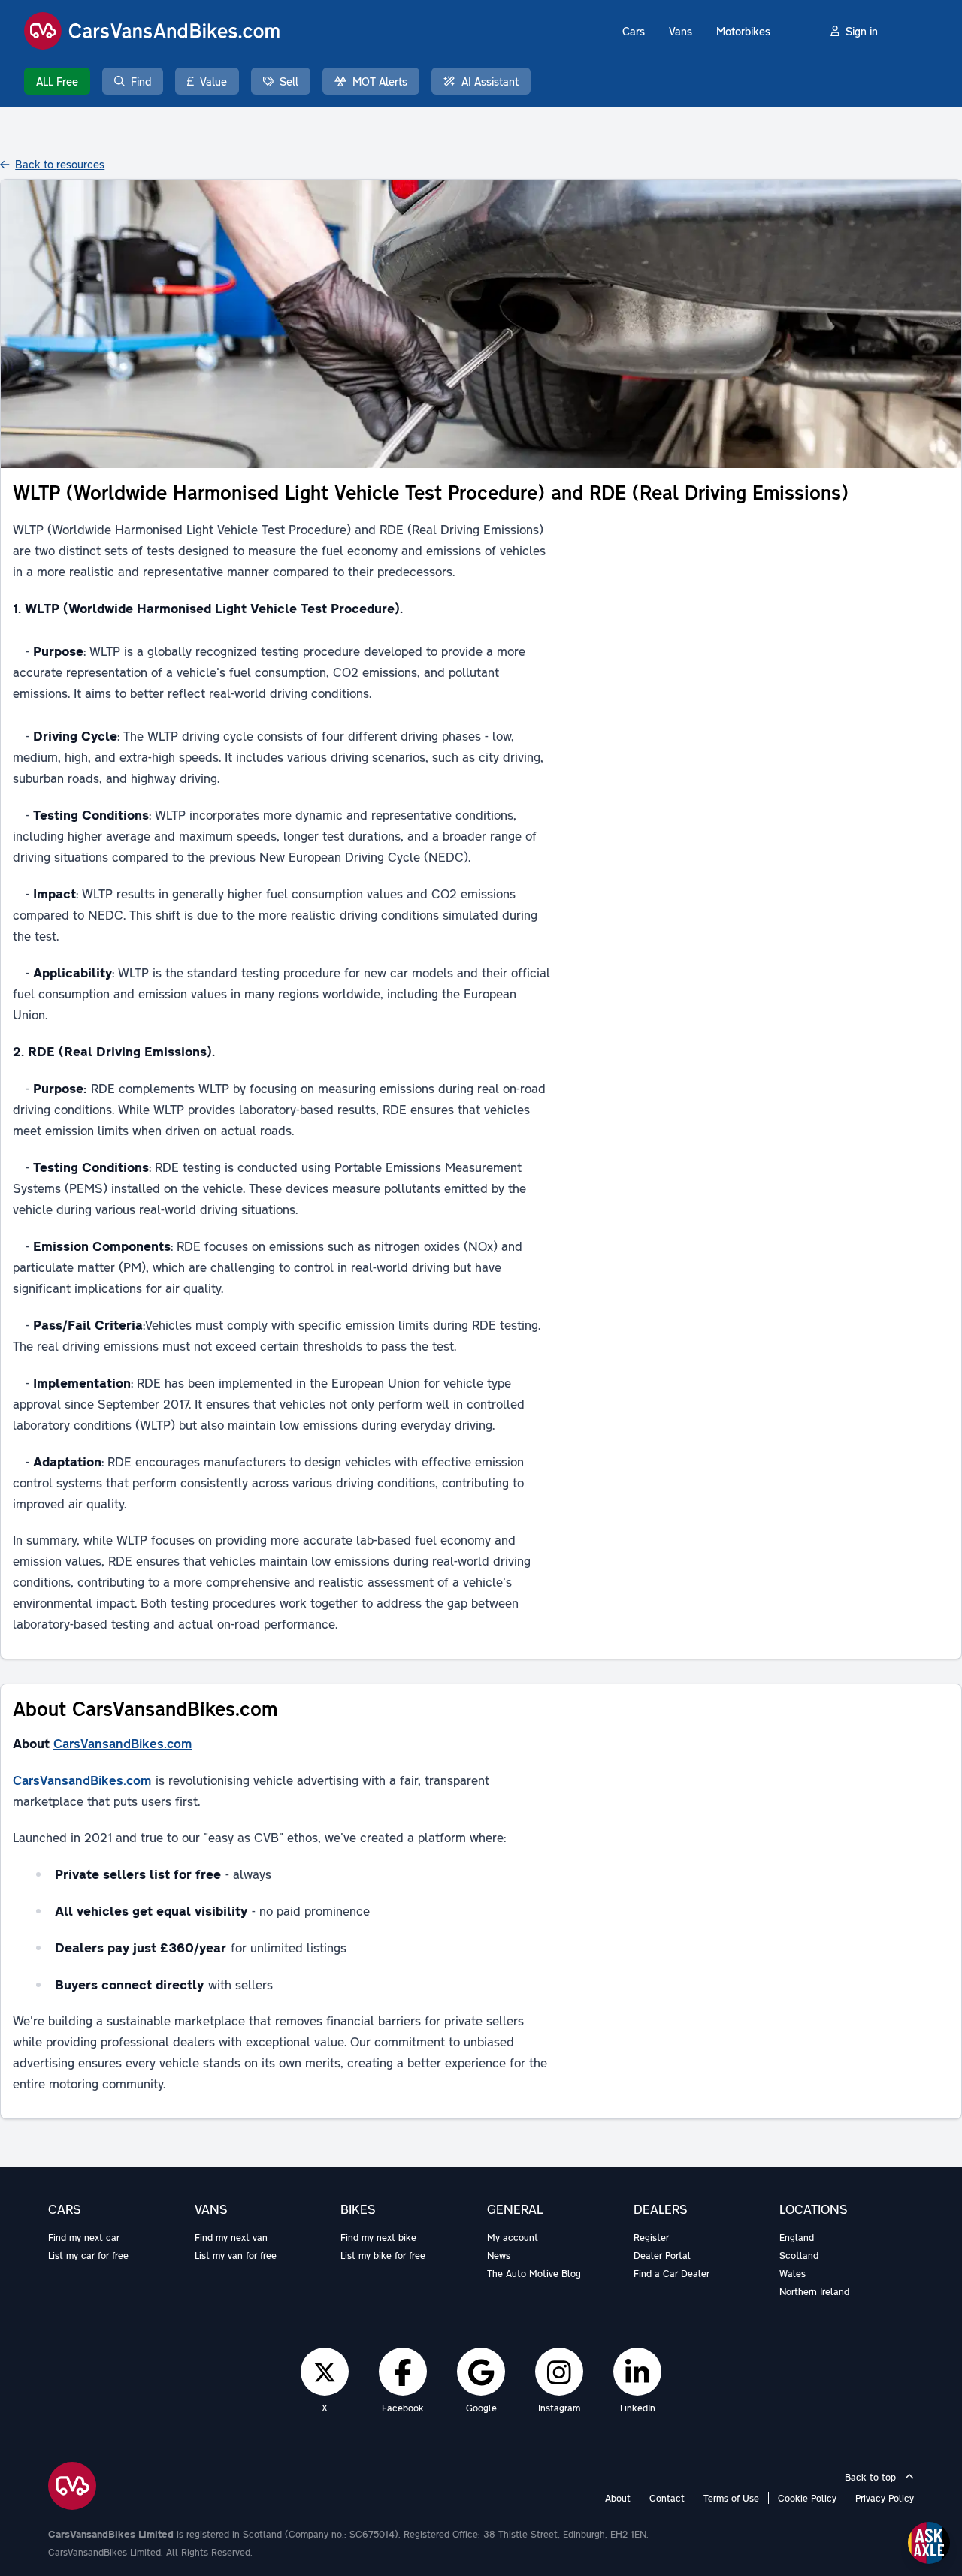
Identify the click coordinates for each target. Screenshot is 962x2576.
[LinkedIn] (637, 2372)
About (618, 2498)
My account (513, 2237)
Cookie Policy (807, 2498)
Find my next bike (378, 2237)
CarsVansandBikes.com (123, 1743)
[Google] (481, 2372)
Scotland (799, 2255)
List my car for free (88, 2255)
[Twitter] (325, 2372)
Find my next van (231, 2237)
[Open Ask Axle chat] (929, 2543)
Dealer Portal (662, 2255)
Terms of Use (731, 2498)
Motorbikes (743, 31)
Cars (634, 31)
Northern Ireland (814, 2291)
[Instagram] (559, 2372)
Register (651, 2237)
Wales (793, 2273)
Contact (667, 2498)
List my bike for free (383, 2255)
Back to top (872, 2477)
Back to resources (60, 164)
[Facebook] (403, 2372)
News (499, 2255)
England (797, 2237)
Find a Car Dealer (672, 2273)
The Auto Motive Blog (534, 2273)
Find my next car (84, 2237)
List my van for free (236, 2255)
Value (213, 81)
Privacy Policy (885, 2498)
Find (141, 81)
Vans (681, 31)
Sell (289, 81)
